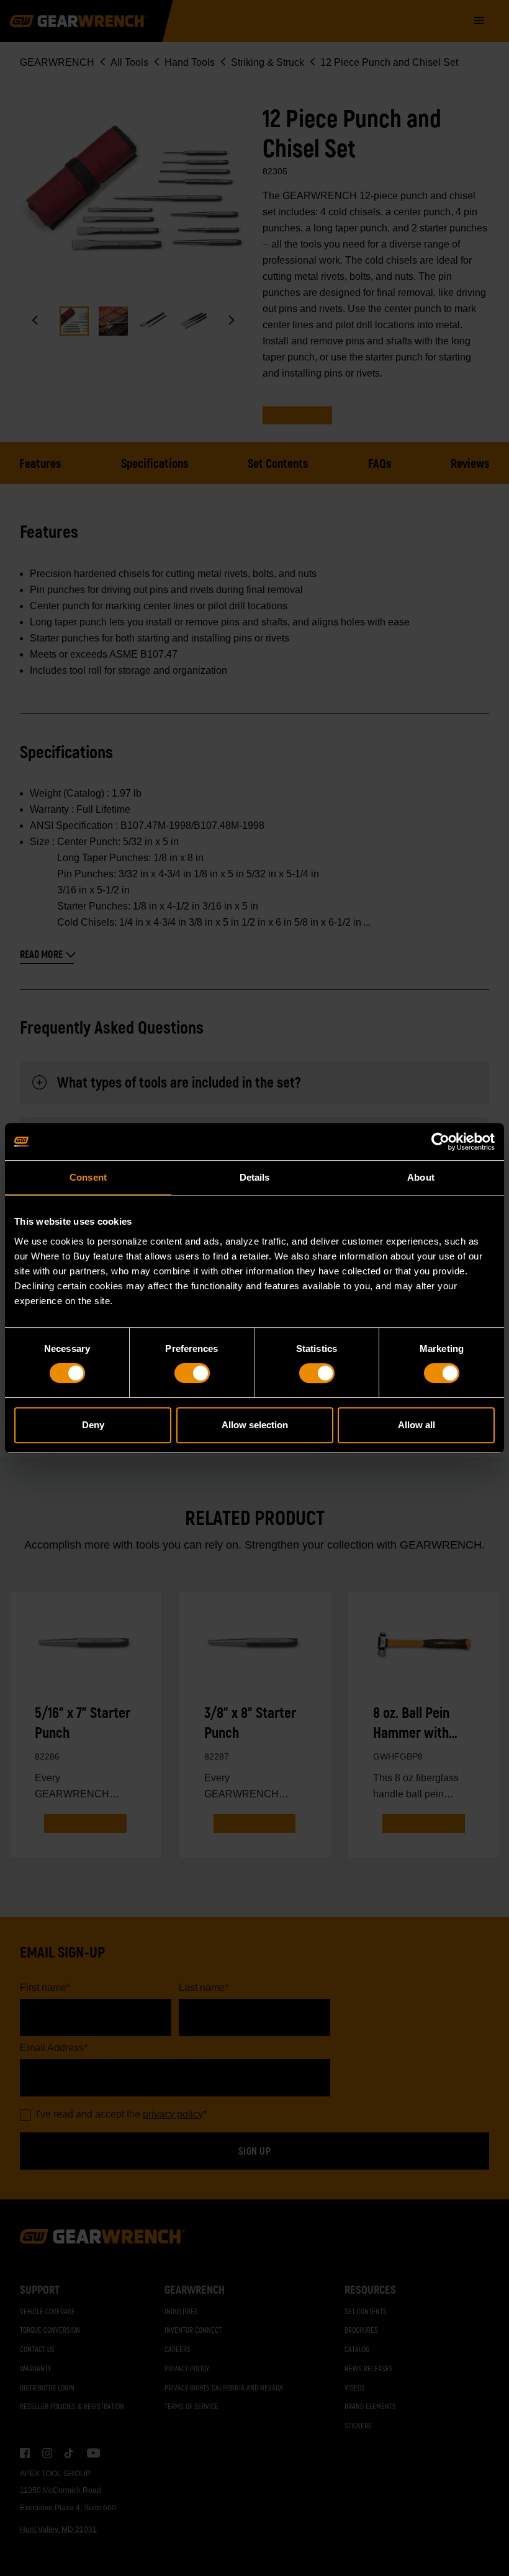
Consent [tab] (88, 1177)
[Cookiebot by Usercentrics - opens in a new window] (440, 1142)
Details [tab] (255, 1177)
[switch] (192, 1373)
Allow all (417, 1425)
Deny (93, 1425)
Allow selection (255, 1425)
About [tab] (421, 1177)
